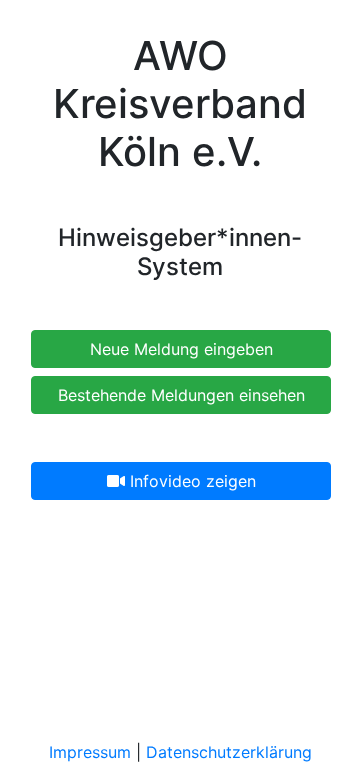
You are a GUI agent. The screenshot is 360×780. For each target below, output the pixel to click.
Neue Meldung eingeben (181, 349)
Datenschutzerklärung (229, 752)
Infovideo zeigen (190, 481)
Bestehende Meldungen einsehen (181, 395)
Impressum (90, 752)
